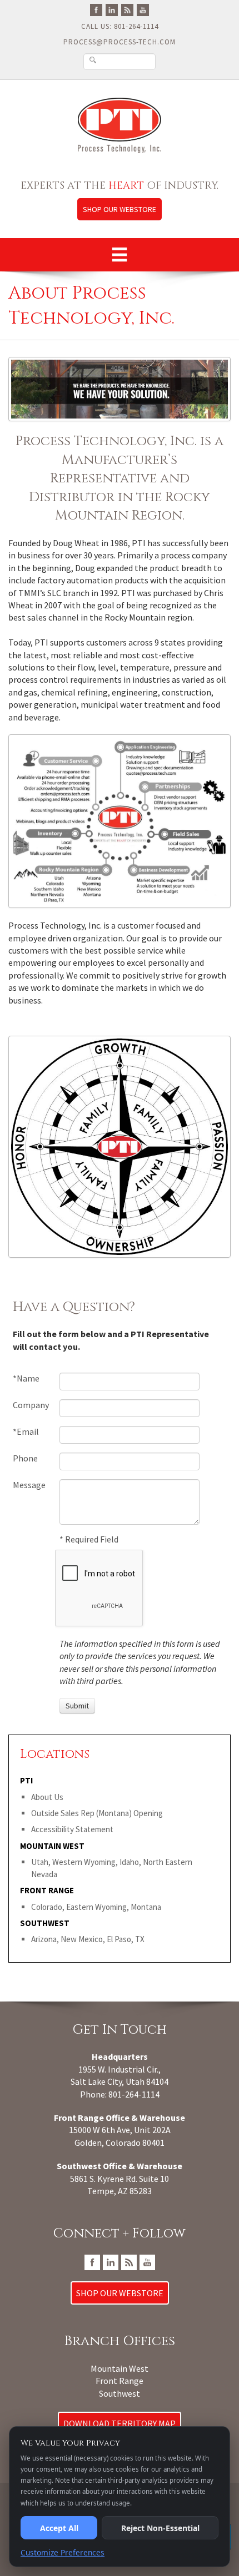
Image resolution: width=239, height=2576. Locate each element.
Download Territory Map (120, 2423)
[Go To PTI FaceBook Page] (96, 9)
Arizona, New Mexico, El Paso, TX (88, 1939)
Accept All (59, 2528)
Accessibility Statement (72, 1829)
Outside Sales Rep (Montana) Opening (97, 1813)
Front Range (120, 2381)
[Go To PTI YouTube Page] (143, 9)
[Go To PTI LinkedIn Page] (112, 9)
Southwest (120, 2393)
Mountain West (120, 2368)
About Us (47, 1797)
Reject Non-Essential (160, 2528)
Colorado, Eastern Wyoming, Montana (96, 1907)
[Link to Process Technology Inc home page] (120, 125)
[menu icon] (120, 255)
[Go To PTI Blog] (127, 9)
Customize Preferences (63, 2552)
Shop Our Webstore (120, 209)
